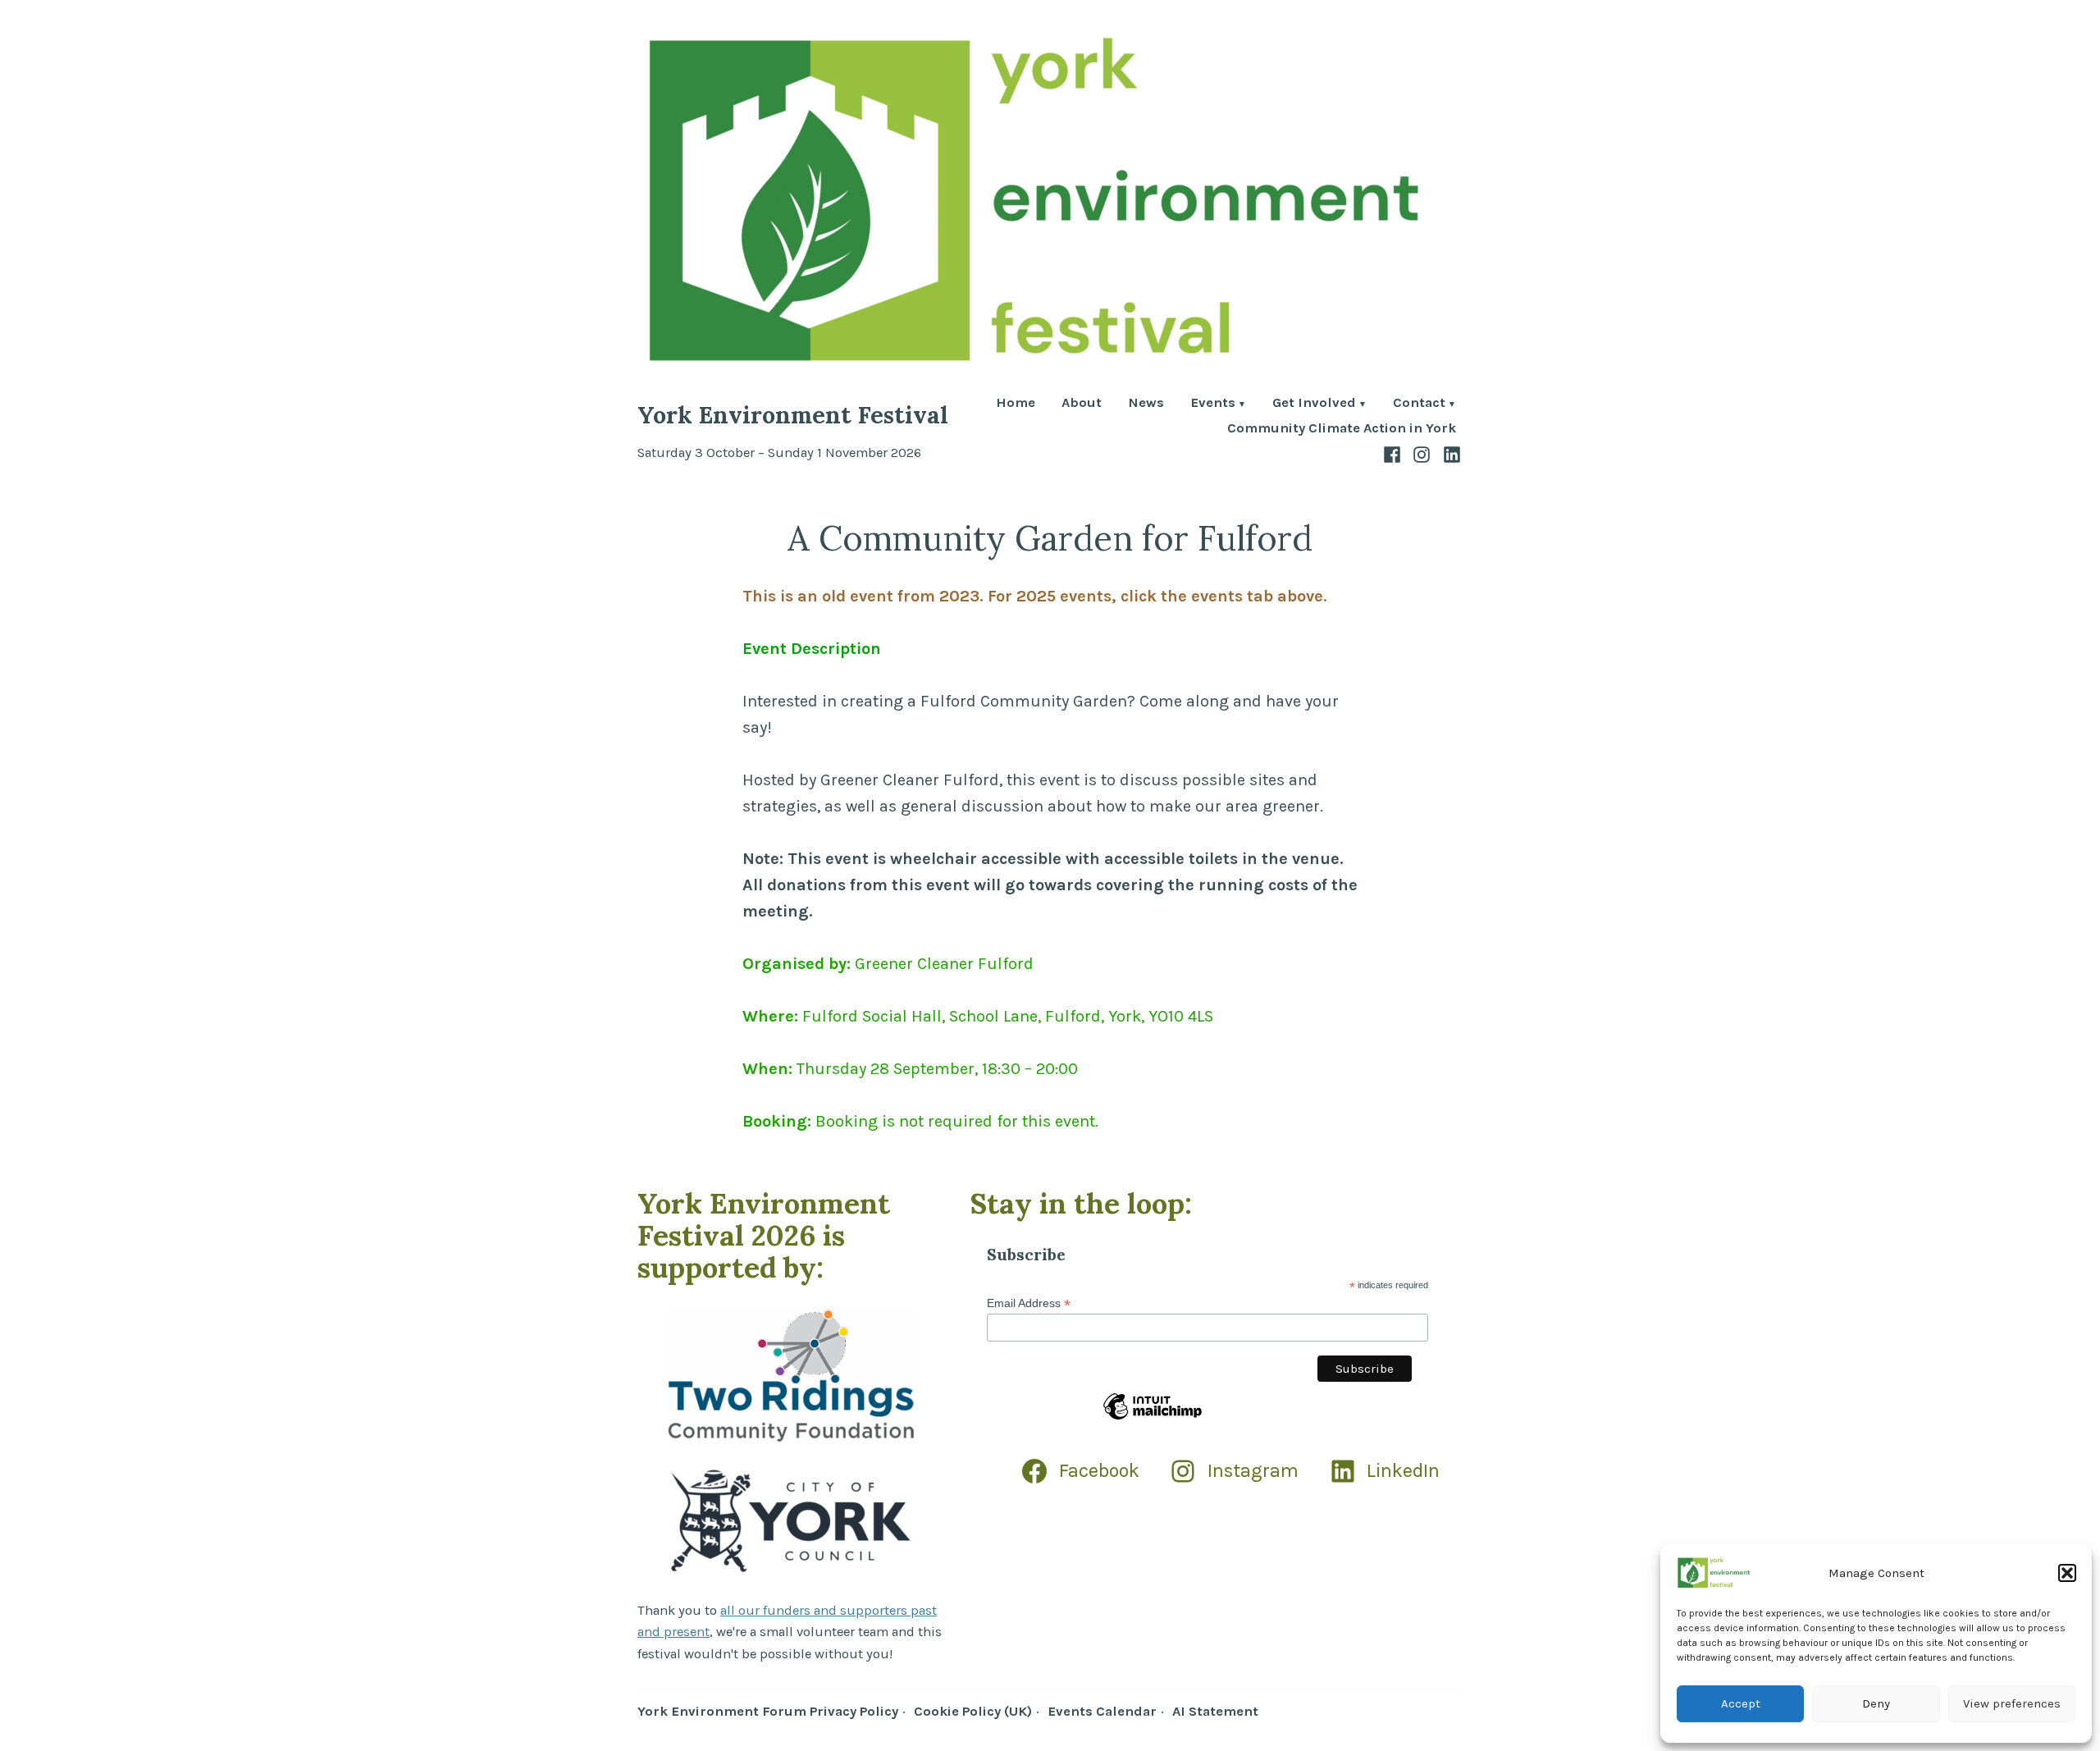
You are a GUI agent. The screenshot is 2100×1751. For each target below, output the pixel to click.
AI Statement (1215, 1711)
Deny (1876, 1703)
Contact (1419, 404)
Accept (1741, 1703)
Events (1213, 404)
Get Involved (1314, 404)
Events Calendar (1102, 1711)
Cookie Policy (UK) (973, 1711)
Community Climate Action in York (1342, 429)
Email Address (1029, 1303)
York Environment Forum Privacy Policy (768, 1711)
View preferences (2012, 1703)
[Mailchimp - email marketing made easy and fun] (1153, 1419)
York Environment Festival (793, 415)
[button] (2067, 1573)
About (1082, 404)
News (1146, 404)
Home (1016, 404)
